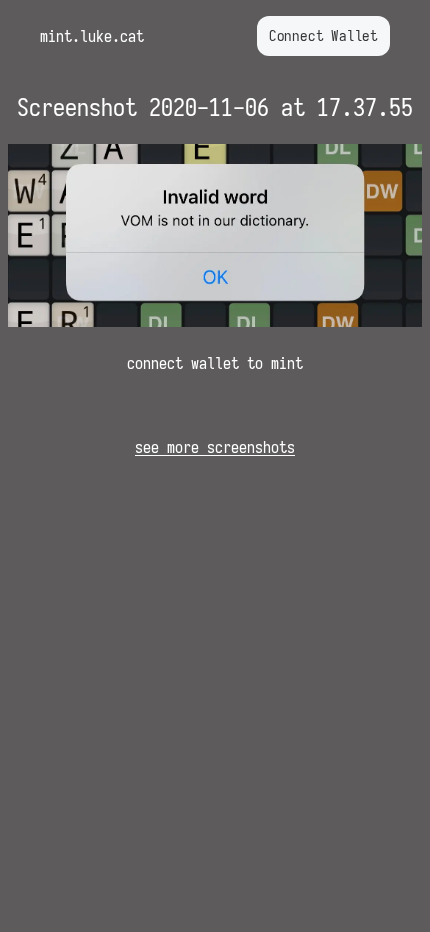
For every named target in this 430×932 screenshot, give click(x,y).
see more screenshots (215, 447)
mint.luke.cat (92, 36)
